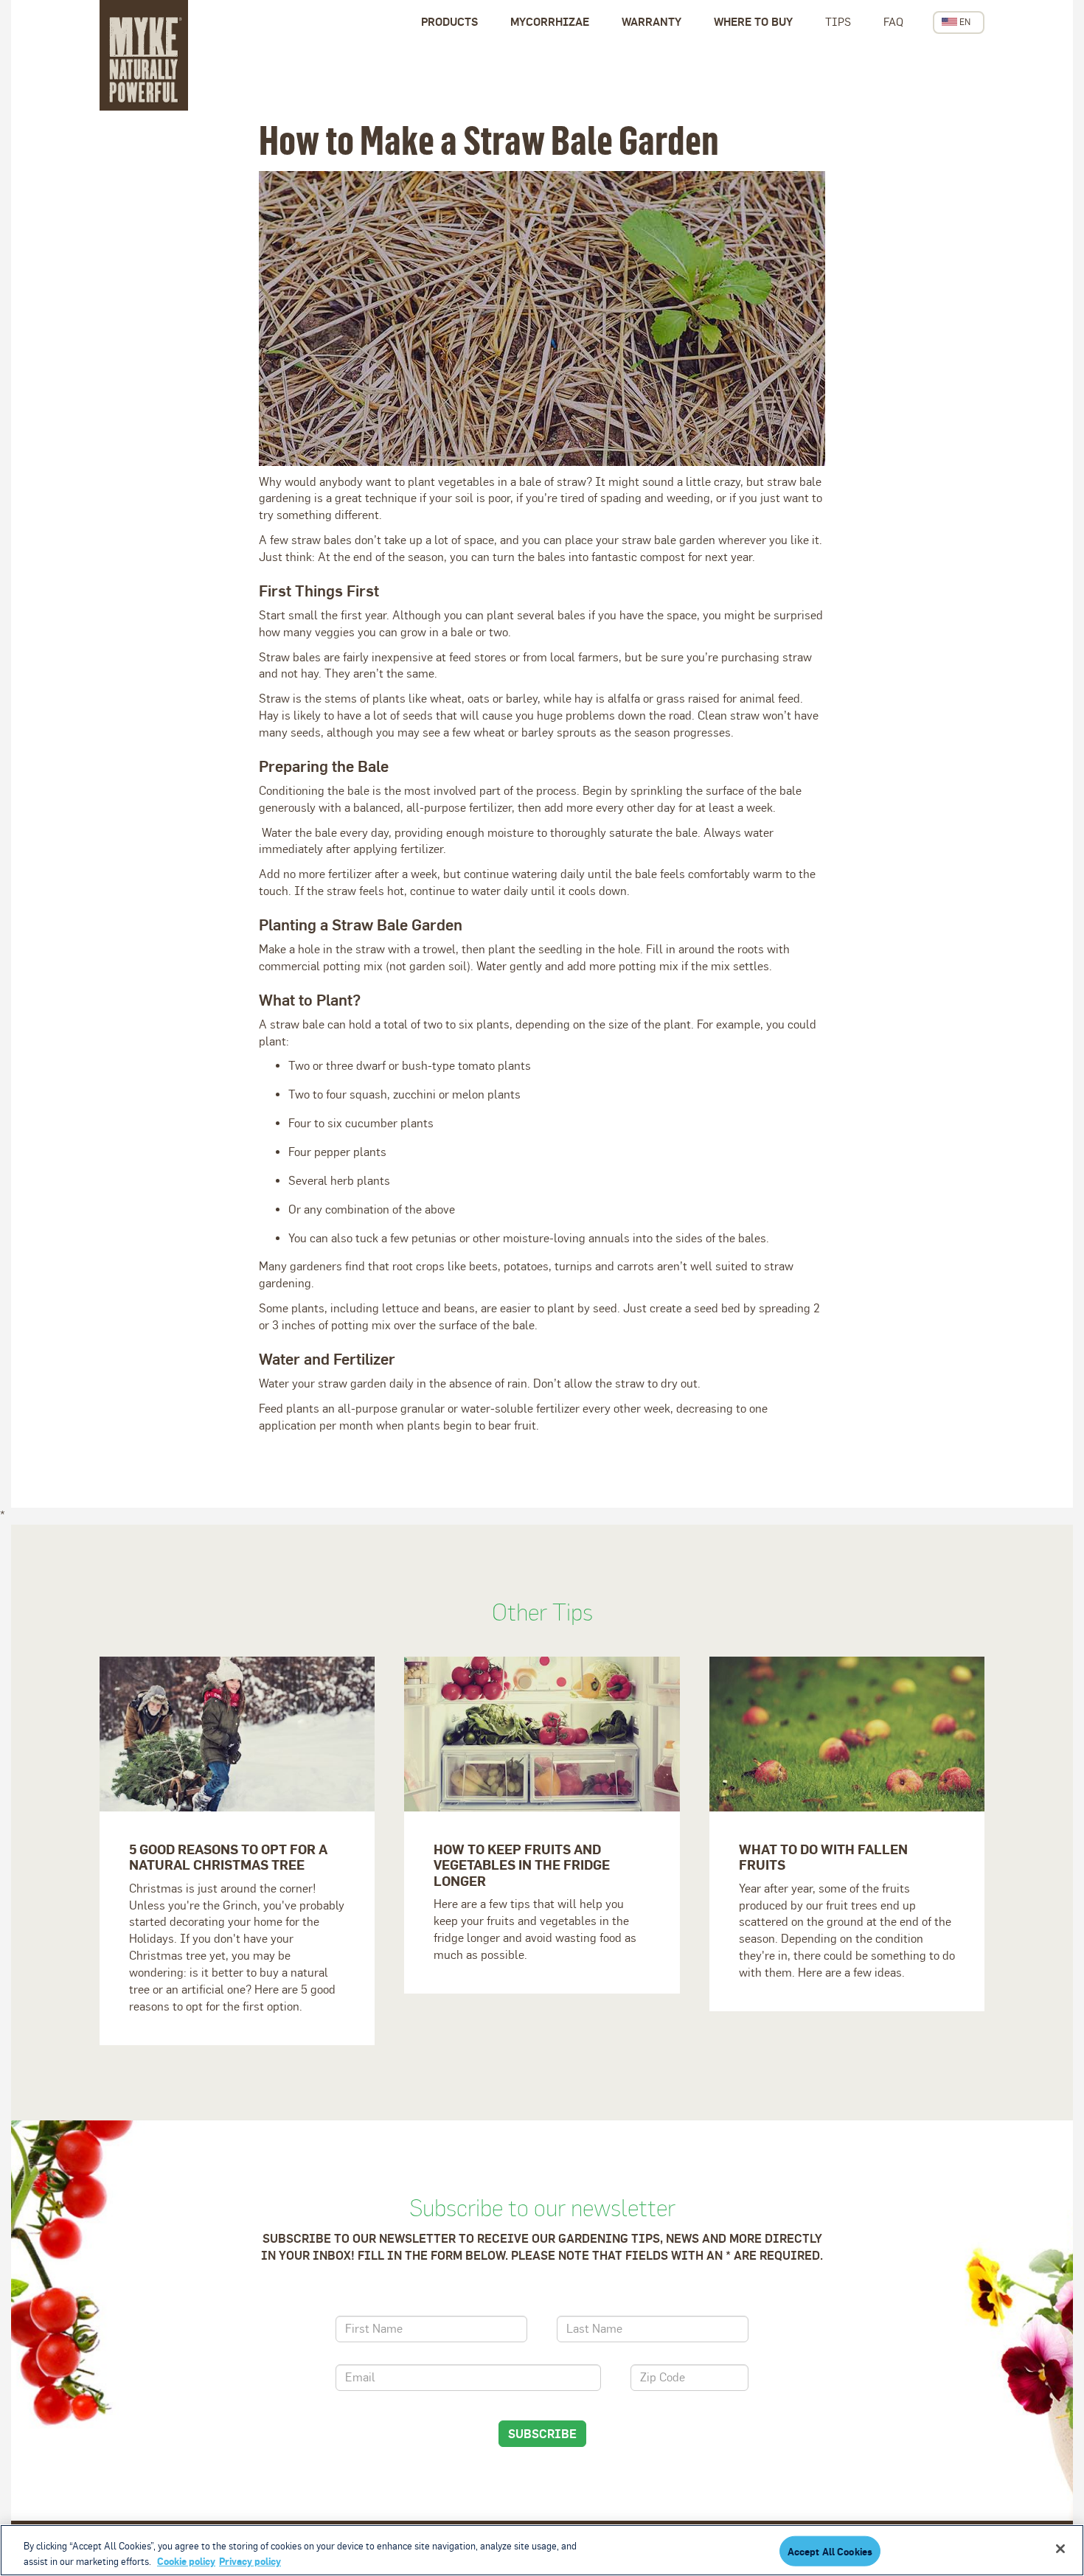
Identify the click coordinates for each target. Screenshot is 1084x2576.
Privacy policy (250, 2560)
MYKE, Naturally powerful (144, 55)
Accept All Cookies (830, 2551)
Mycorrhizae (550, 22)
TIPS (838, 22)
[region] (542, 2550)
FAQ (893, 22)
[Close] (1060, 2549)
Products (449, 22)
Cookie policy (186, 2560)
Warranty (652, 22)
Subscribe (542, 2434)
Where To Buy (753, 22)
